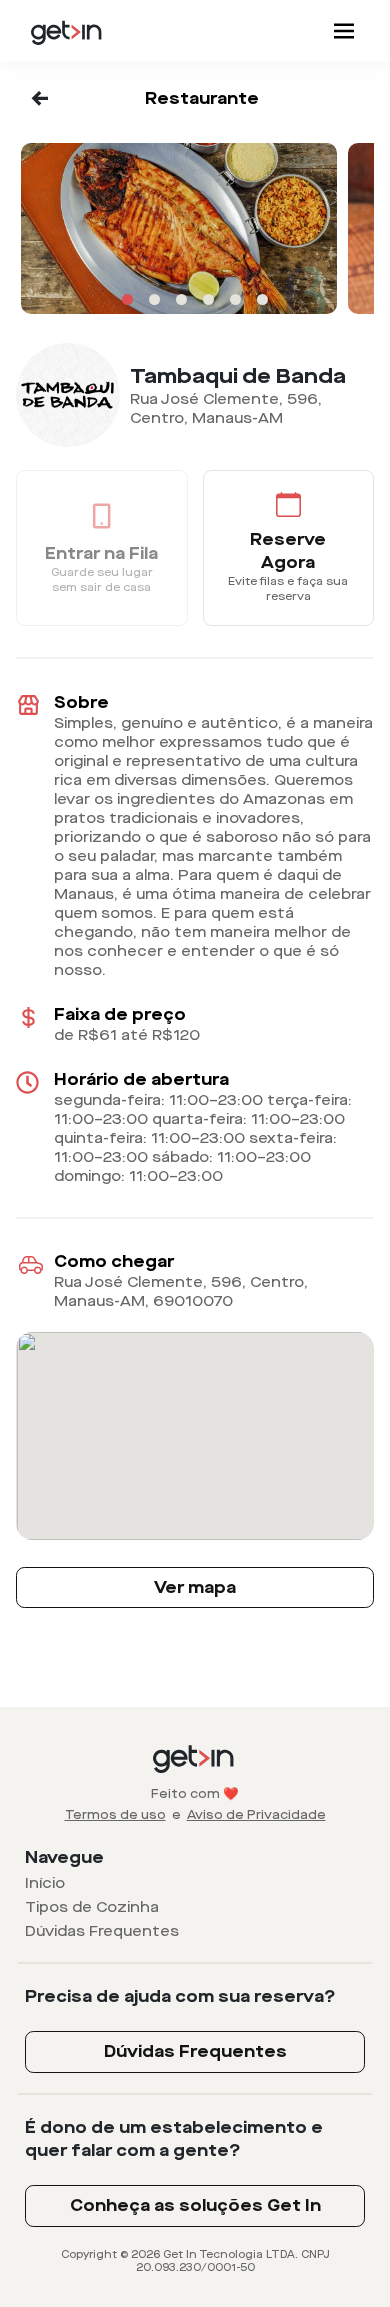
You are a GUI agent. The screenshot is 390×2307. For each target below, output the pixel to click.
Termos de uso (115, 1815)
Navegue (64, 1857)
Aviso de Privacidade (256, 1815)
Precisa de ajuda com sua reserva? (180, 1996)
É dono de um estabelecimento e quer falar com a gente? (174, 2139)
